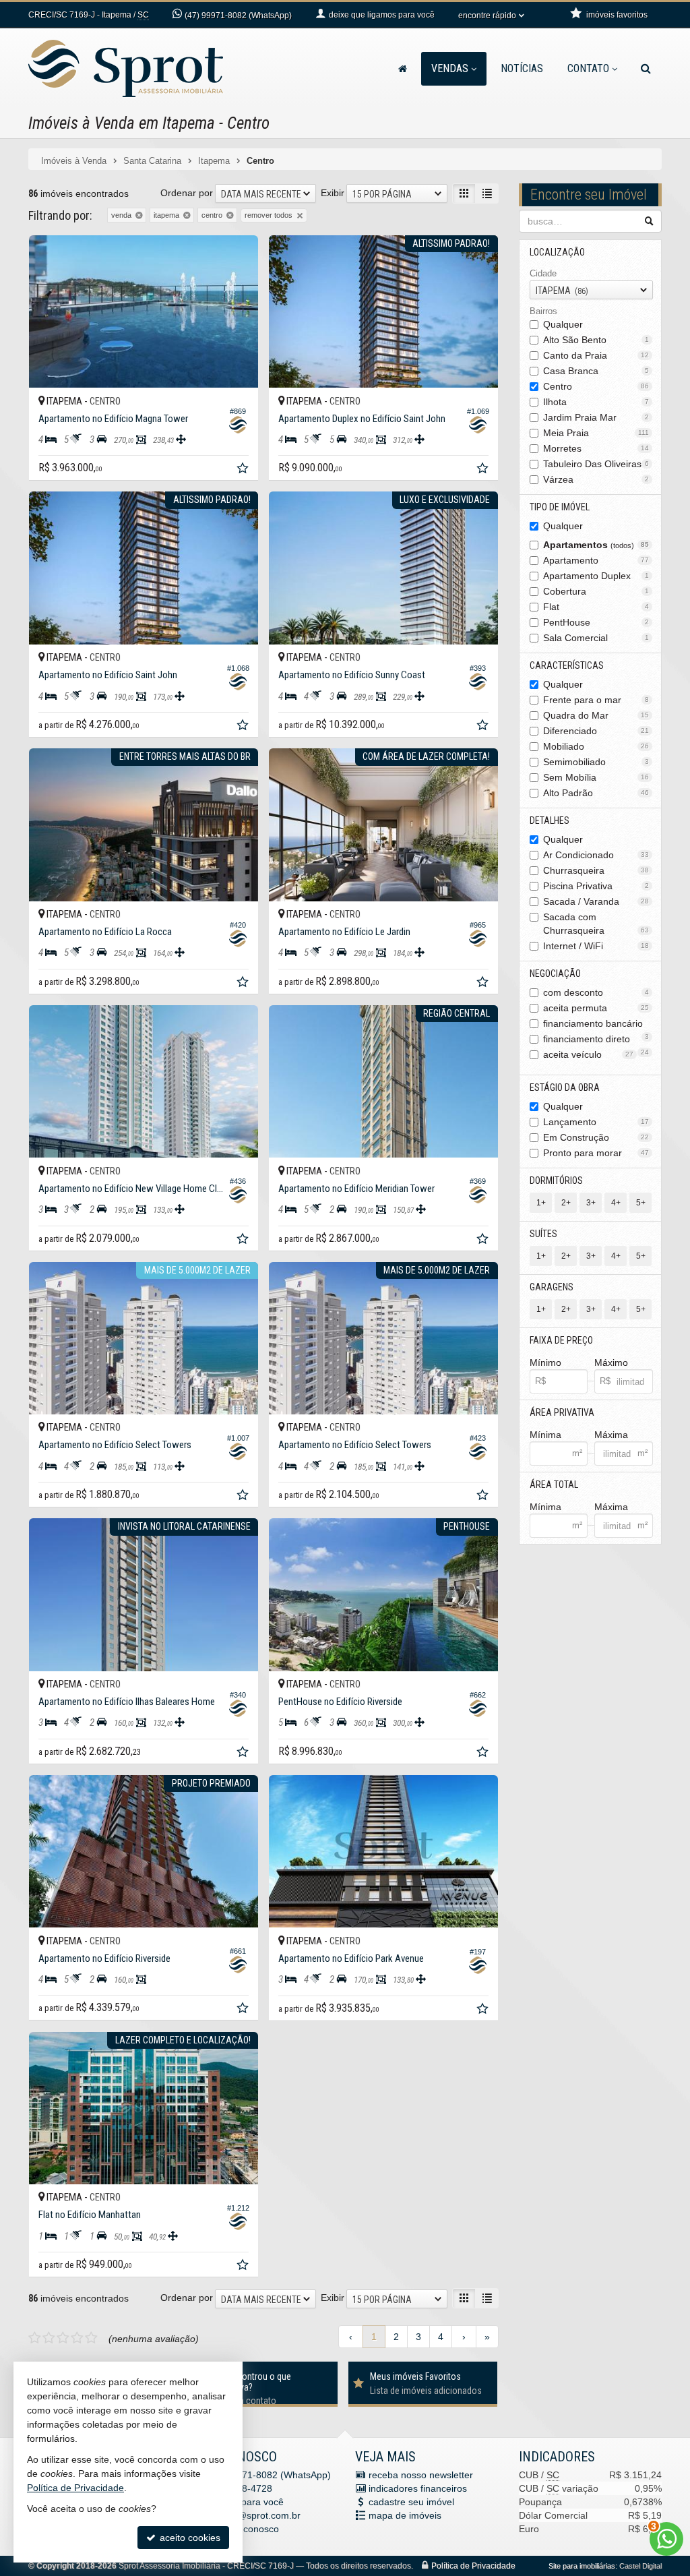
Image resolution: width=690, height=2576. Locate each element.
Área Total (554, 1485)
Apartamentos (596, 545)
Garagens (552, 1287)
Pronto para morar (596, 1153)
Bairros (543, 311)
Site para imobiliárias (582, 2566)
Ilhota (596, 402)
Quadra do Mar (596, 715)
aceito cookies (189, 2538)
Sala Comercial (596, 638)
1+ (541, 1203)
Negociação (555, 974)
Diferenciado (596, 731)
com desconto (596, 992)
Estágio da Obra (565, 1087)
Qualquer (563, 324)
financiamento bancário (596, 1024)
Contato (588, 68)
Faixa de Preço (561, 1340)
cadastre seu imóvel (411, 2502)
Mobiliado (596, 746)
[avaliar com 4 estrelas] (77, 2338)
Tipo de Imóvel (560, 507)
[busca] (646, 69)
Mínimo (545, 1362)
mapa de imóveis (405, 2515)
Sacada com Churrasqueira (596, 924)
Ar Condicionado (596, 855)
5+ (641, 1203)
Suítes (543, 1234)
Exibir (333, 193)
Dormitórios (556, 1180)
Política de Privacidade (473, 2566)
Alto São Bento (596, 340)
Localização (557, 252)
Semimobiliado (596, 762)
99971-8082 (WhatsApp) (238, 16)
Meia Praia (596, 433)
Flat (596, 607)
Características (567, 665)
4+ (616, 1203)
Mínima (545, 1435)
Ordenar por (187, 193)
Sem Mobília (596, 777)
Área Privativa (562, 1412)
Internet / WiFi (596, 946)
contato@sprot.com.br (253, 2515)
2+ (566, 1203)
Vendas (450, 68)
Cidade (543, 273)
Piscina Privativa (596, 886)
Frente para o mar (596, 700)
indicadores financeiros (418, 2488)
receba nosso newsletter (421, 2475)
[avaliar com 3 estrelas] (63, 2338)
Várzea (596, 479)
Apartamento (596, 560)
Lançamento (596, 1122)
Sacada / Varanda (596, 901)
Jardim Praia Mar (596, 417)
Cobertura (596, 591)
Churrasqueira (596, 870)
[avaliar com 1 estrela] (35, 2338)
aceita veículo (589, 1054)
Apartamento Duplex (596, 576)
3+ (591, 1203)
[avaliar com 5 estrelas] (91, 2338)
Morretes (596, 448)
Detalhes (550, 820)
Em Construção (596, 1137)
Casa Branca (596, 371)
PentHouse (596, 622)
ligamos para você (245, 2502)
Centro (596, 386)
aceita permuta (596, 1008)
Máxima (611, 1435)
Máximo (611, 1362)
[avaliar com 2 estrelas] (49, 2338)
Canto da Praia (596, 355)
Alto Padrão (596, 793)
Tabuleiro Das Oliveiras (596, 464)
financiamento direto (596, 1040)
